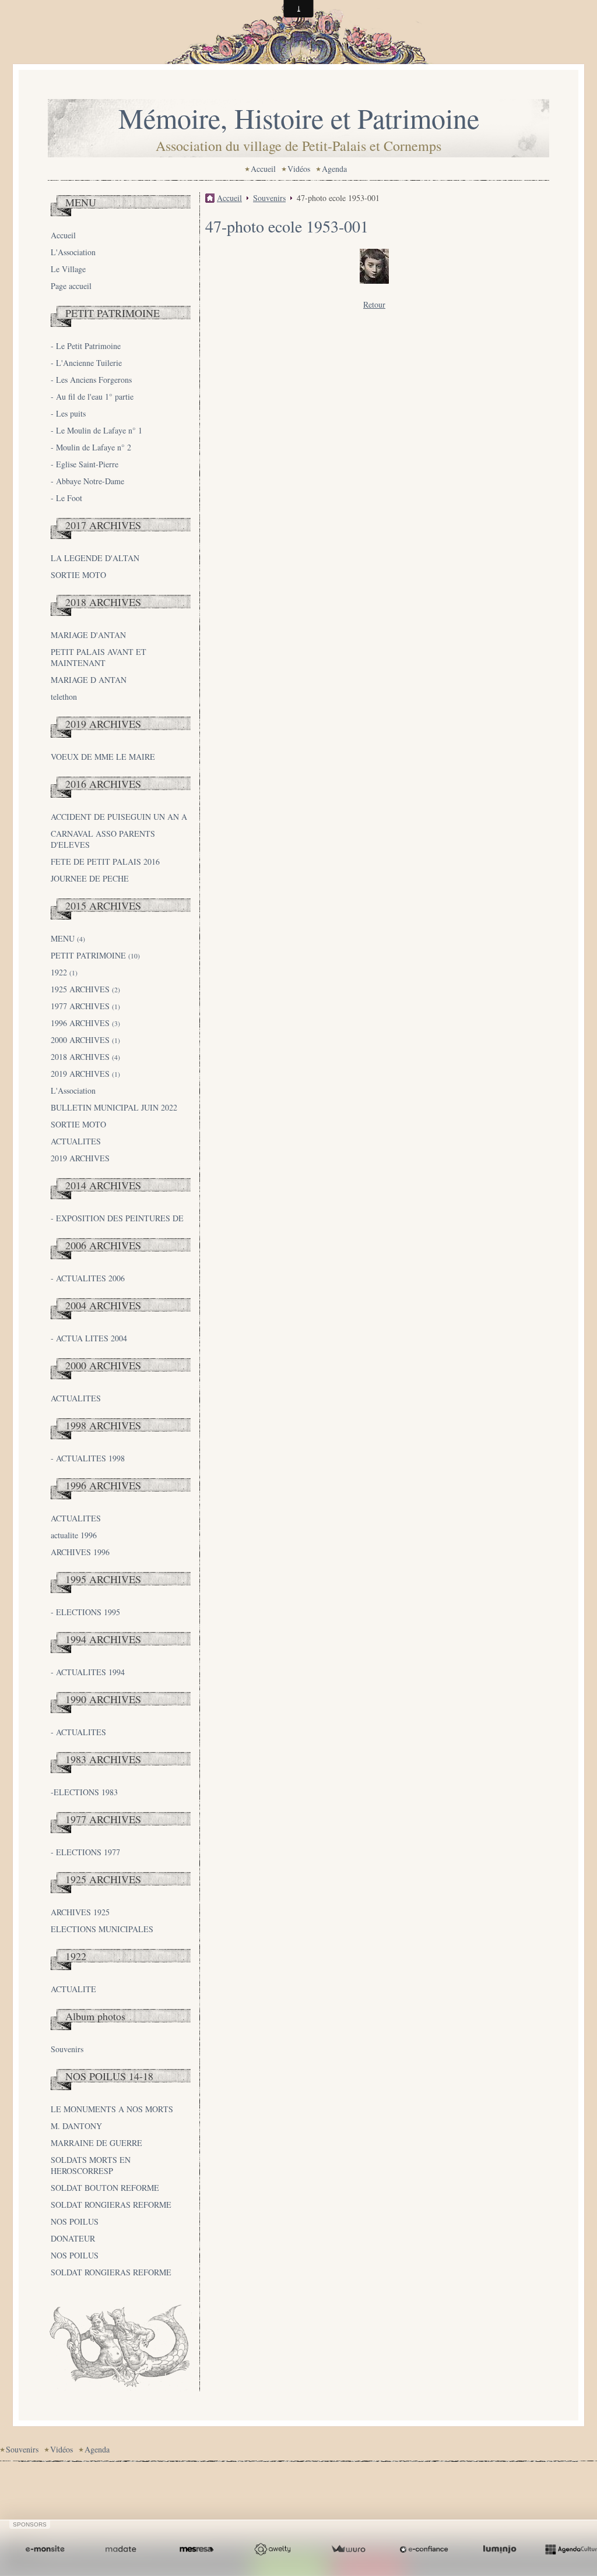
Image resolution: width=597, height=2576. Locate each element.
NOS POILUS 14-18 (109, 2076)
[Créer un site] (45, 2549)
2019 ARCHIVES (103, 724)
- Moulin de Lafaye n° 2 (91, 447)
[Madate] (121, 2549)
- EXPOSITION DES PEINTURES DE (117, 1218)
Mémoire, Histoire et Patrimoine (299, 118)
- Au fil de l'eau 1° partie (92, 397)
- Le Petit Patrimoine (86, 346)
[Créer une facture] (348, 2549)
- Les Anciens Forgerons (91, 380)
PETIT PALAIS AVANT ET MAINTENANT (99, 657)
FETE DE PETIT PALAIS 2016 (105, 861)
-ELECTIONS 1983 (84, 1792)
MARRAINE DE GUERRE (96, 2143)
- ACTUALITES (78, 1732)
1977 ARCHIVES (85, 1006)
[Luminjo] (500, 2549)
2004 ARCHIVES (103, 1305)
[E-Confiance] (424, 2549)
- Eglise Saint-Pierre (85, 464)
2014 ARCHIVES (103, 1185)
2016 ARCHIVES (103, 784)
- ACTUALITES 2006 (88, 1278)
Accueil (263, 169)
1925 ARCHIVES (85, 989)
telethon (64, 697)
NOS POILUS (75, 2221)
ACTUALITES (76, 1141)
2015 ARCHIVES (103, 905)
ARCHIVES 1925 (80, 1912)
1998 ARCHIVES (103, 1425)
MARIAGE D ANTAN (89, 680)
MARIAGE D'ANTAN (88, 635)
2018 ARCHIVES (103, 602)
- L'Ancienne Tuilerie (86, 363)
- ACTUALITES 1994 (88, 1672)
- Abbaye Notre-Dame (87, 481)
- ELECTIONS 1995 (85, 1612)
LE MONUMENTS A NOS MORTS (112, 2109)
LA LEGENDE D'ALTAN (95, 558)
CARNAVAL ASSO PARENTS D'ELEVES (103, 839)
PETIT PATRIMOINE (113, 313)
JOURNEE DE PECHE (90, 878)
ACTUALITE (73, 1989)
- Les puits (68, 413)
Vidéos (299, 169)
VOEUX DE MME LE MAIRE (103, 757)
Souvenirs (67, 2049)
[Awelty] (272, 2549)
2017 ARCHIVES (103, 525)
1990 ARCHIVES (103, 1699)
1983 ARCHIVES (103, 1759)
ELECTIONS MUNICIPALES (102, 1929)
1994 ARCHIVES (103, 1639)
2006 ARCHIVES (103, 1245)
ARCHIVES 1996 (80, 1552)
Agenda (334, 169)
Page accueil (71, 286)
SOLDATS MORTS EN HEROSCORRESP (91, 2165)
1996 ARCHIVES (85, 1023)
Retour (374, 304)
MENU (81, 202)
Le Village (68, 269)
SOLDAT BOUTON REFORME (105, 2188)
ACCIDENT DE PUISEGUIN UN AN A (119, 817)
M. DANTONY (76, 2126)
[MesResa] (196, 2549)
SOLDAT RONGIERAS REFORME (111, 2205)
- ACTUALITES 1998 (88, 1458)
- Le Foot (66, 498)
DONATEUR (73, 2238)
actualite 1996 (74, 1535)
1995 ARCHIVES (103, 1579)
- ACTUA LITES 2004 (89, 1338)
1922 (64, 972)
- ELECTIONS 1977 (85, 1852)
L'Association (73, 252)
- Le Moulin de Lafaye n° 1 (96, 430)
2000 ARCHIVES (85, 1040)
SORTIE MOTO (78, 575)
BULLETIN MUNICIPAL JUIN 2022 (114, 1107)
